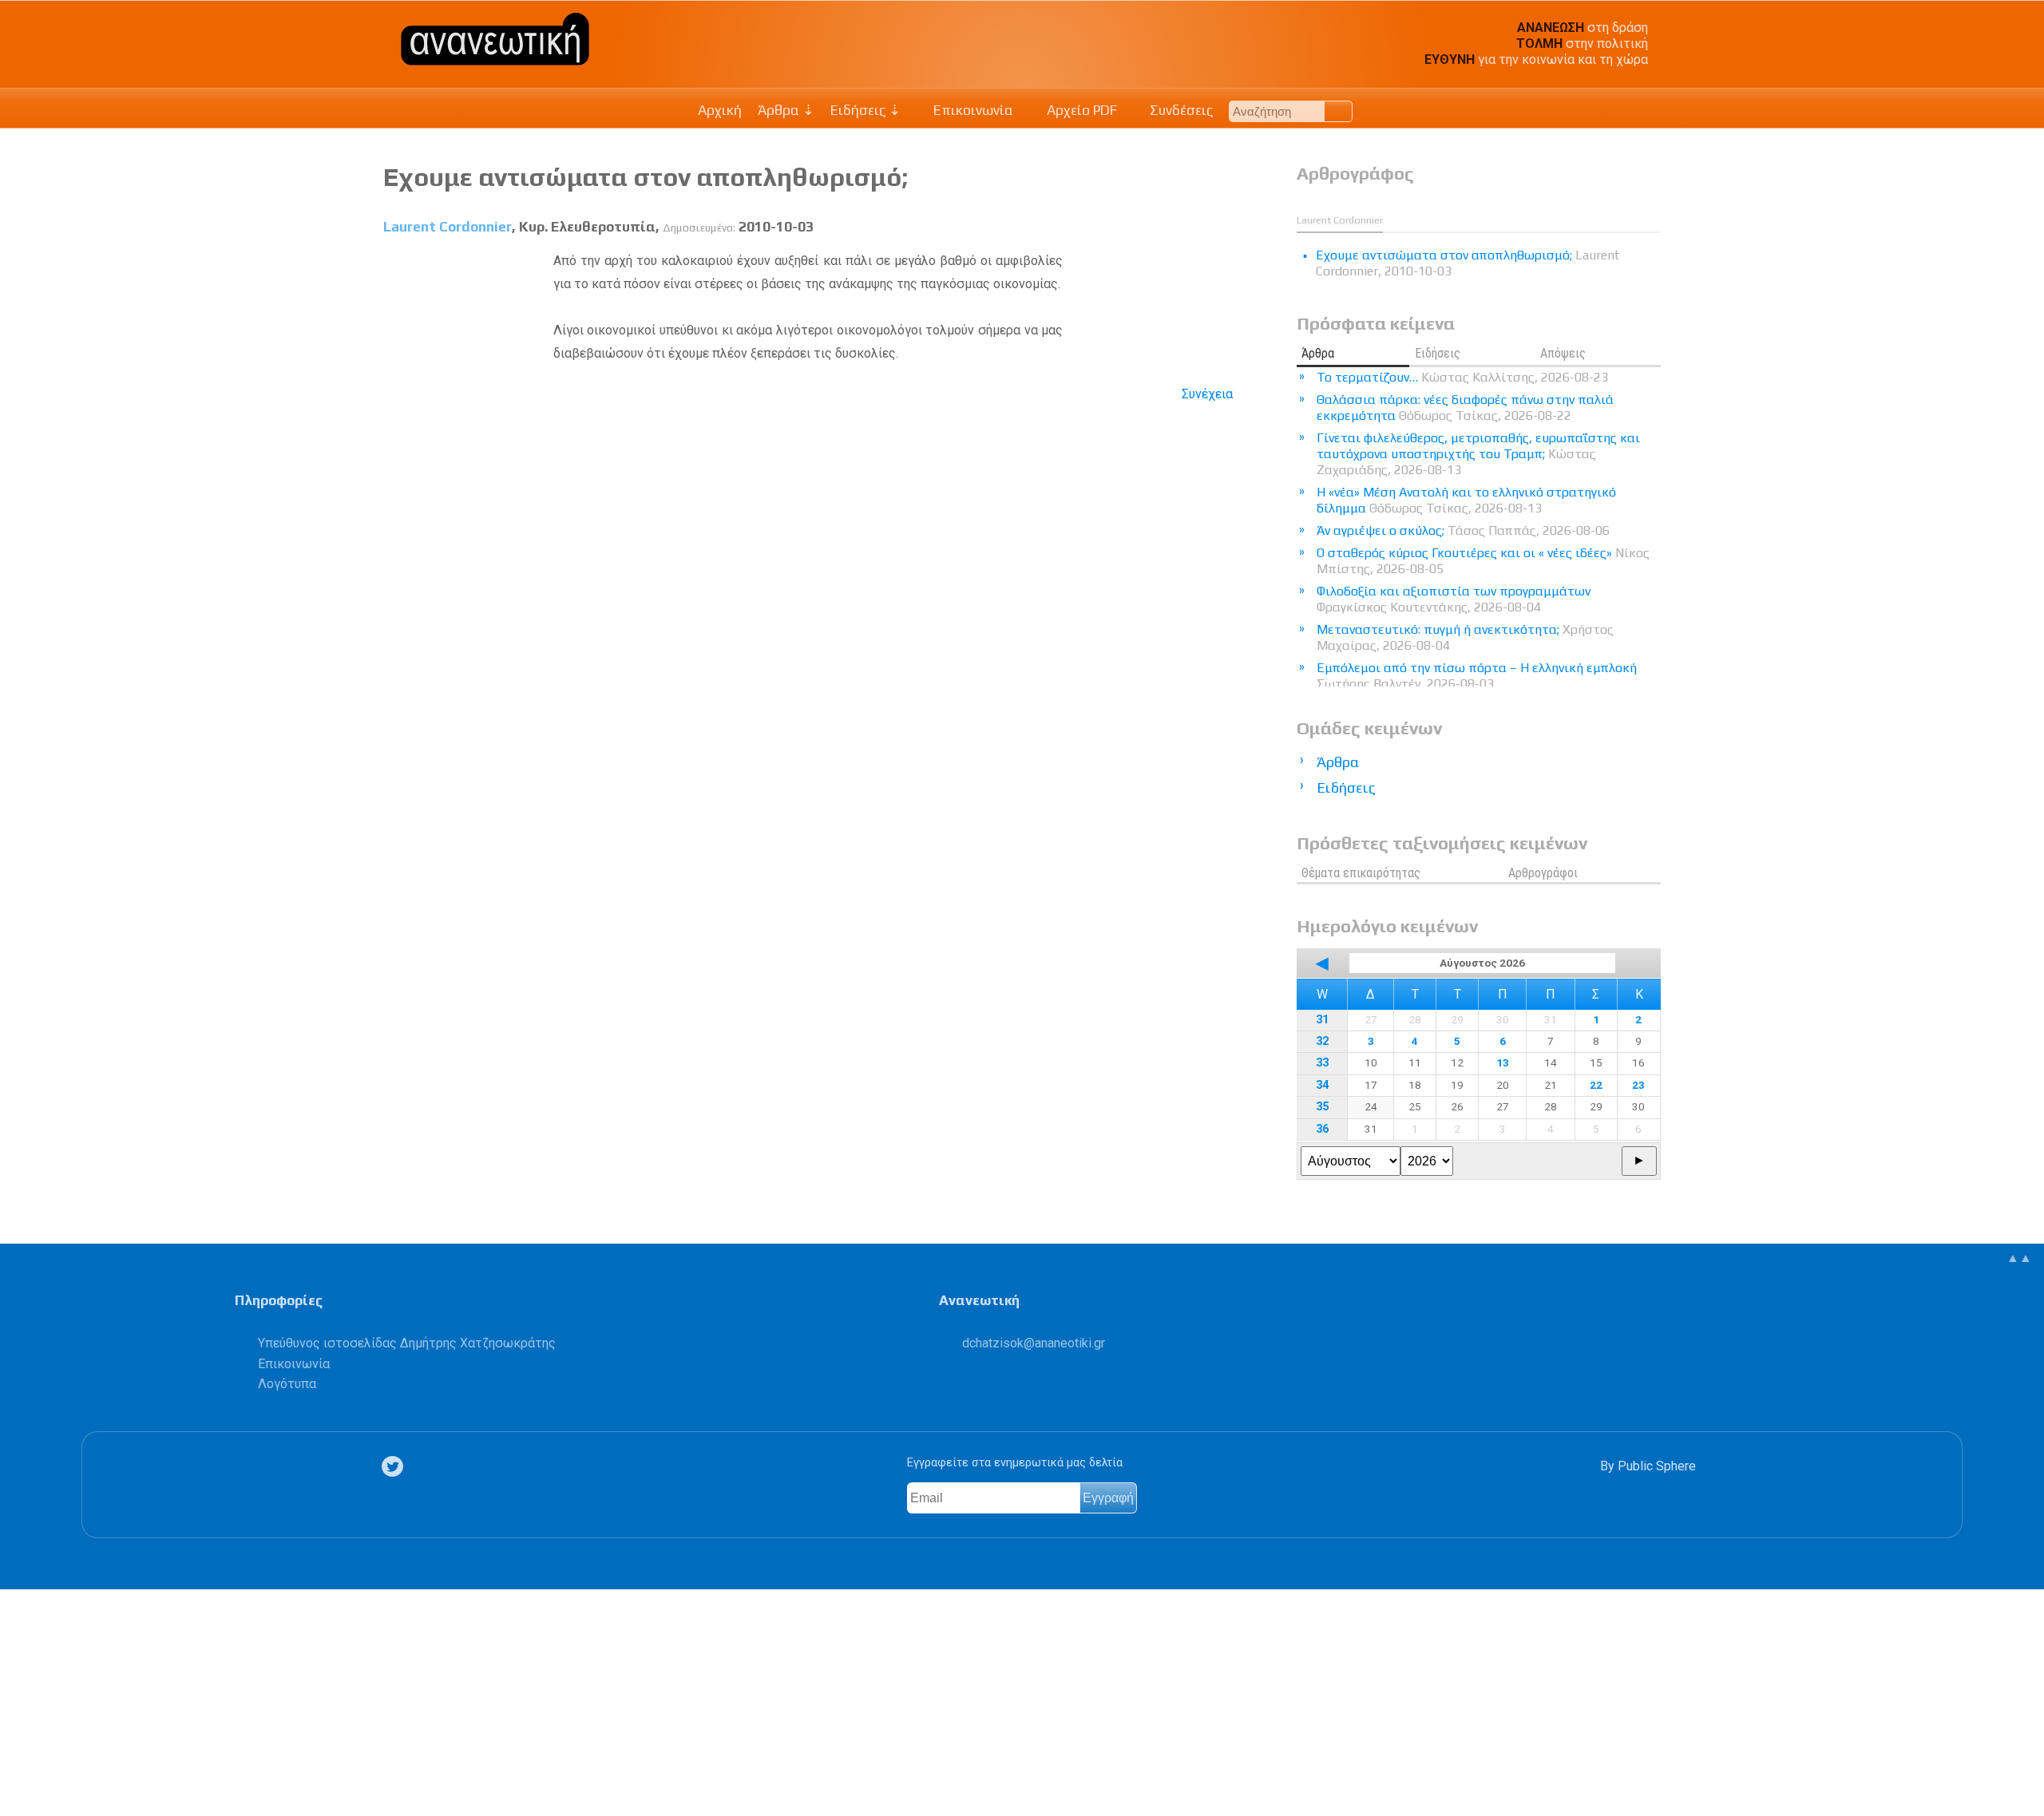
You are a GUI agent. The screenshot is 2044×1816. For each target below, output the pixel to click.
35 (1322, 1107)
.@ (1034, 1343)
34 (1322, 1085)
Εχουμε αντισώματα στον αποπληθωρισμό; (646, 177)
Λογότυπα (287, 1384)
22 (1596, 1085)
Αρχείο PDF (1080, 110)
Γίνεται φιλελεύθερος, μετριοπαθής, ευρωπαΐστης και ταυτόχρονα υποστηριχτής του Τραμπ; (1478, 454)
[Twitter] (395, 1467)
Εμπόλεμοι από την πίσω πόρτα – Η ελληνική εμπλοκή (1477, 676)
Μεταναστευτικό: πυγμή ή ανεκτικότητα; (1465, 637)
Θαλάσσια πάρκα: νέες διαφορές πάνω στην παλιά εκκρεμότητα (1465, 408)
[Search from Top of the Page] (1339, 111)
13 (1503, 1062)
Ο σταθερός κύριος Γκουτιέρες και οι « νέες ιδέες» (1483, 561)
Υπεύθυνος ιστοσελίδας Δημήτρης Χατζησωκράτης (407, 1343)
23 (1638, 1085)
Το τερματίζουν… (1462, 377)
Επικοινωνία (972, 110)
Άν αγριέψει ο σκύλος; (1463, 530)
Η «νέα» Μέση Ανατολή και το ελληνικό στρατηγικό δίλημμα (1466, 500)
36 (1322, 1129)
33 (1322, 1063)
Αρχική (720, 110)
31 (1322, 1020)
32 (1322, 1041)
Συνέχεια (1207, 394)
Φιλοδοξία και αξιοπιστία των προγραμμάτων (1454, 599)
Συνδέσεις (1180, 110)
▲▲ (2019, 1258)
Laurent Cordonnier (448, 227)
